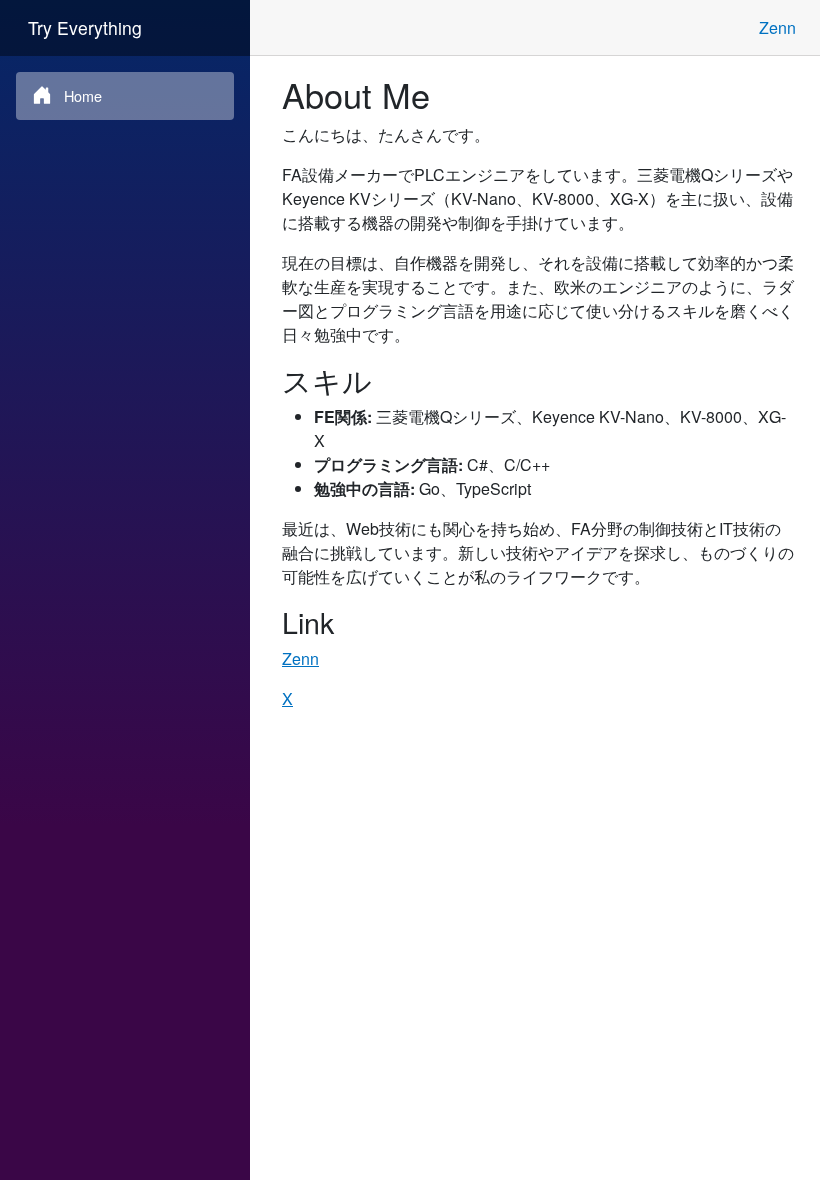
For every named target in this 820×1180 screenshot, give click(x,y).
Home (83, 95)
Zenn (777, 27)
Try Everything (85, 27)
